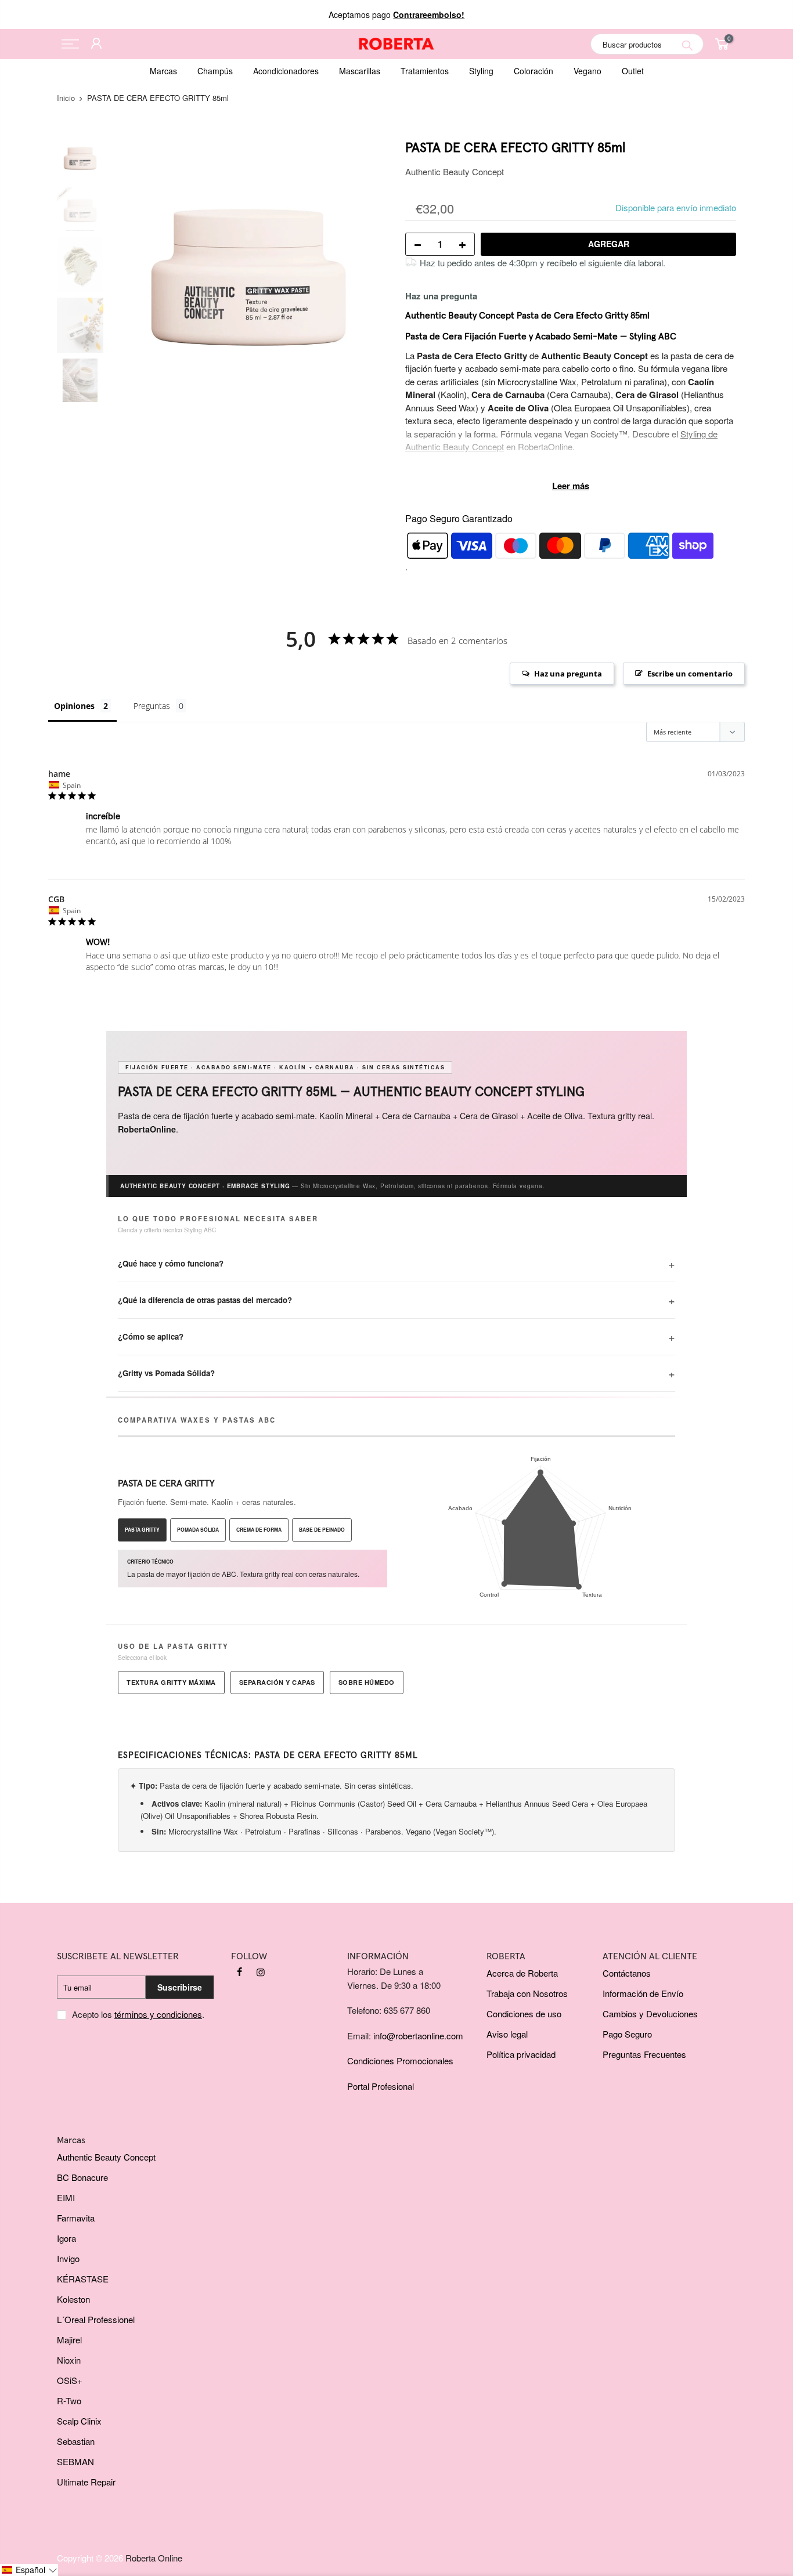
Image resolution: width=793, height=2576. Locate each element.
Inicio (66, 98)
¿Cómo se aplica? (151, 1336)
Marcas (163, 71)
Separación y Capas (277, 1682)
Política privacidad (521, 2054)
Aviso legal (507, 2034)
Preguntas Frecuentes (644, 2054)
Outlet (633, 71)
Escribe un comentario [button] (690, 674)
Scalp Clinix (79, 2421)
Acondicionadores (286, 71)
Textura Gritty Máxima (171, 1682)
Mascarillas (360, 71)
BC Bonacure (82, 2177)
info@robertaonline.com (418, 2036)
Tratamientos (425, 71)
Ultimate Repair (86, 2482)
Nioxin (69, 2360)
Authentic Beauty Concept (455, 171)
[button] (29, 2570)
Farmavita (76, 2218)
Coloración (534, 71)
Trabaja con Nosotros (527, 1993)
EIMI (66, 2197)
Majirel (69, 2340)
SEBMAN (75, 2461)
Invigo (68, 2258)
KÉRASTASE (83, 2279)
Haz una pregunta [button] (568, 674)
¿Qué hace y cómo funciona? (171, 1263)
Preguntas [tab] (152, 706)
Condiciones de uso (524, 2014)
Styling (481, 71)
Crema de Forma (259, 1530)
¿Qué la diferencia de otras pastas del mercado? (205, 1300)
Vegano (587, 71)
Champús (215, 71)
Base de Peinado (322, 1530)
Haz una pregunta (441, 296)
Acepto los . (138, 2014)
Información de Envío (643, 1993)
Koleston (73, 2299)
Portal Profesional (381, 2086)
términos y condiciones (158, 2014)
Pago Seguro (627, 2034)
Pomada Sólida (198, 1530)
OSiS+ (70, 2380)
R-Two (69, 2400)
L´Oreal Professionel (96, 2319)
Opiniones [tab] (74, 706)
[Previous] (129, 277)
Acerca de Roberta (522, 1973)
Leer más (571, 486)
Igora (66, 2238)
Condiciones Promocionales (400, 2061)
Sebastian (76, 2441)
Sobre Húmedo (367, 1682)
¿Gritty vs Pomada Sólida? (166, 1373)
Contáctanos (627, 1973)
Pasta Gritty (142, 1530)
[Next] (367, 277)
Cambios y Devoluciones (650, 2014)
